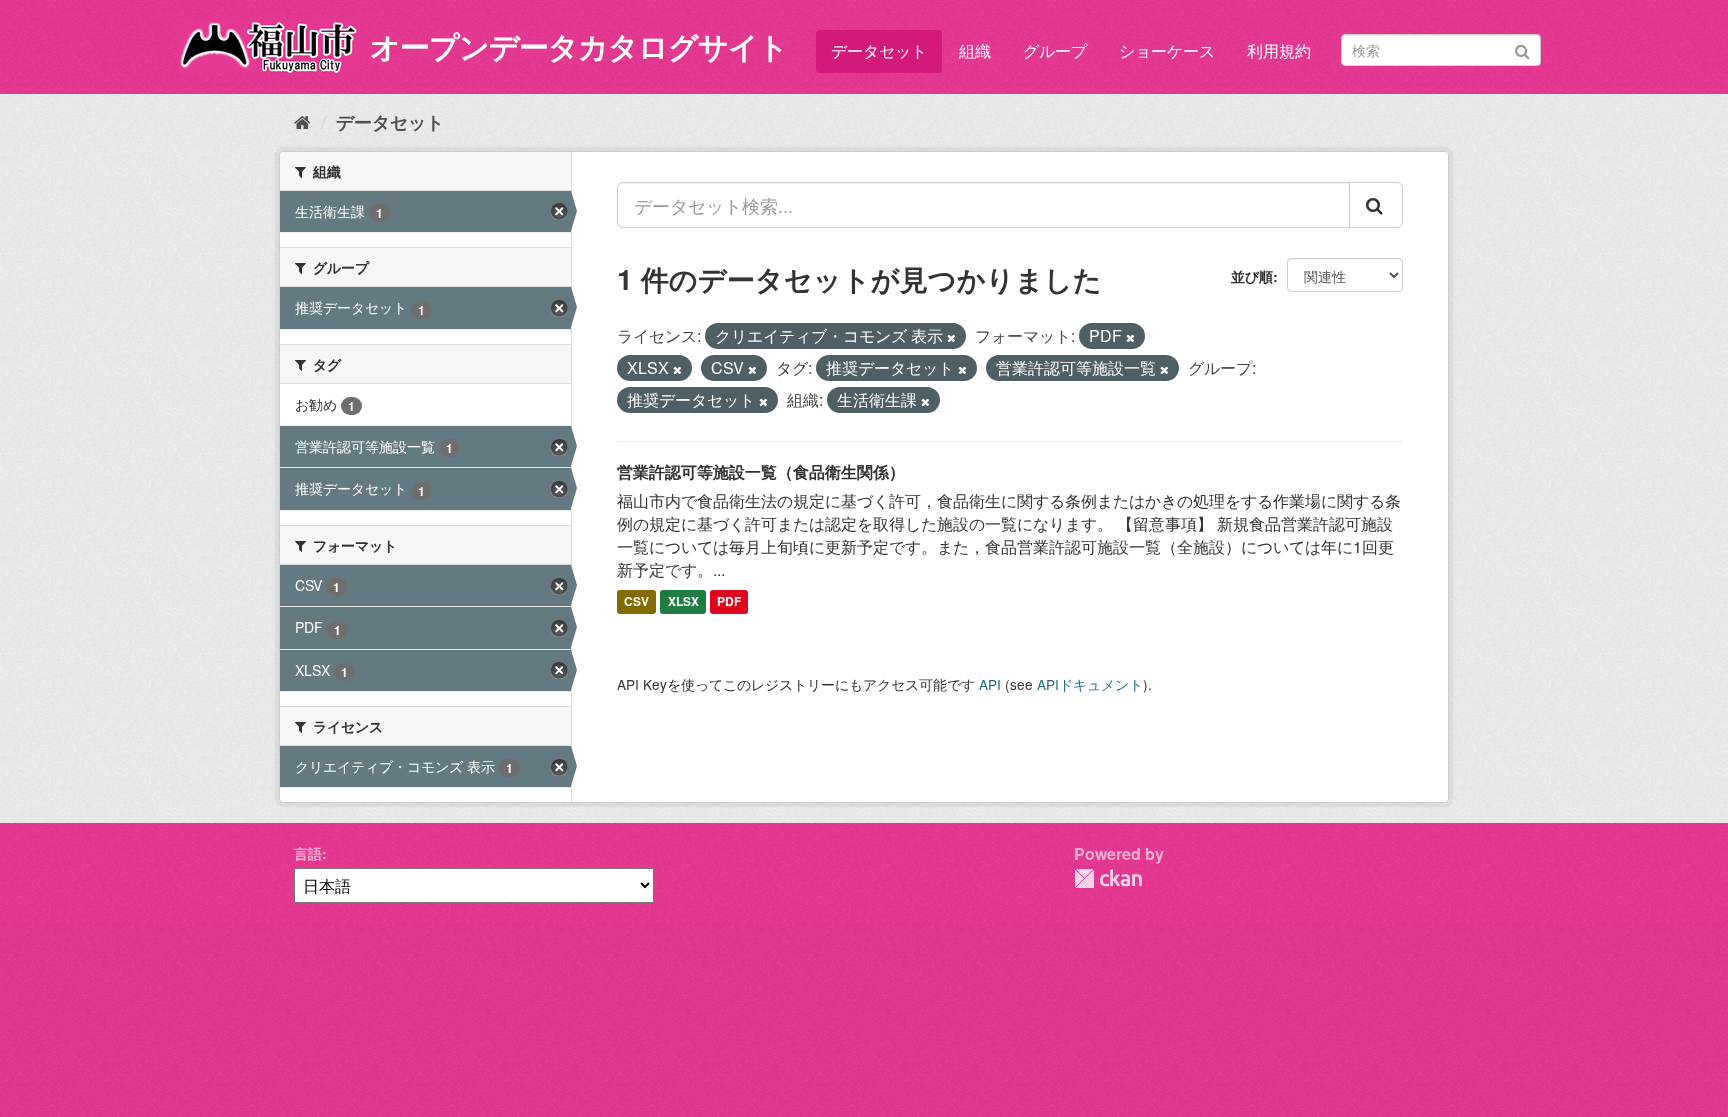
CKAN (1108, 878)
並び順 (1252, 276)
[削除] (951, 337)
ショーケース (1167, 50)
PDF (729, 602)
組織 (975, 50)
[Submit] (1522, 48)
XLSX (683, 602)
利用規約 (1279, 50)
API (990, 684)
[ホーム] (302, 121)
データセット (879, 50)
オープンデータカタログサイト (579, 45)
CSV (636, 602)
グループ (1055, 50)
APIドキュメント (1090, 684)
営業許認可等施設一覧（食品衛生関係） (761, 471)
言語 (308, 853)
